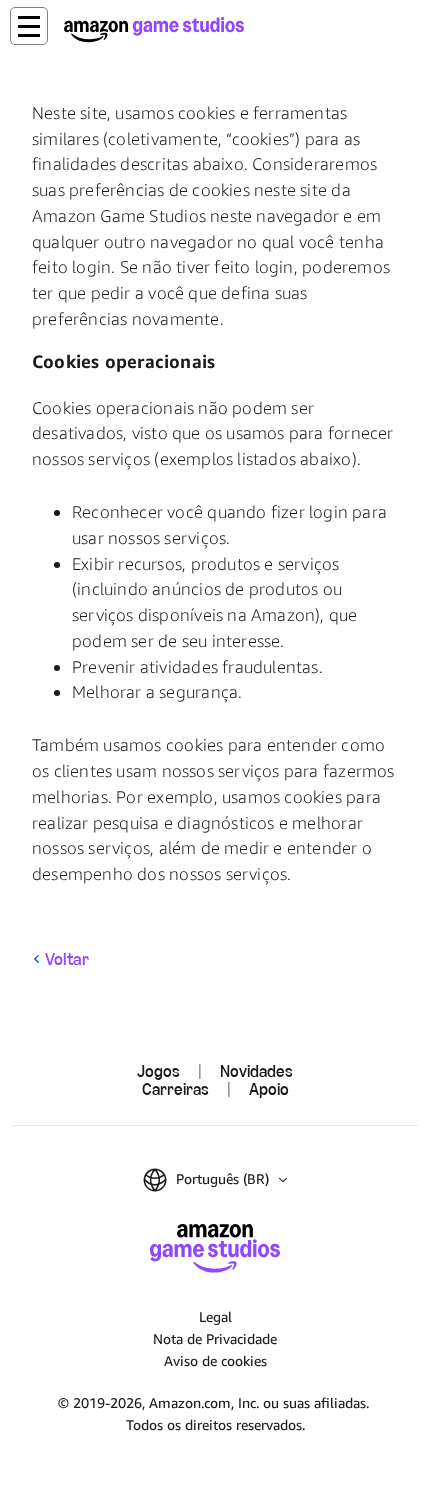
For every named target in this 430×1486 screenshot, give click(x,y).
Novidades (256, 1070)
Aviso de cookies (215, 1360)
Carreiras (175, 1088)
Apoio (269, 1088)
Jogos (158, 1070)
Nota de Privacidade (215, 1338)
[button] (29, 26)
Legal (215, 1316)
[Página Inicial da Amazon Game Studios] (154, 29)
